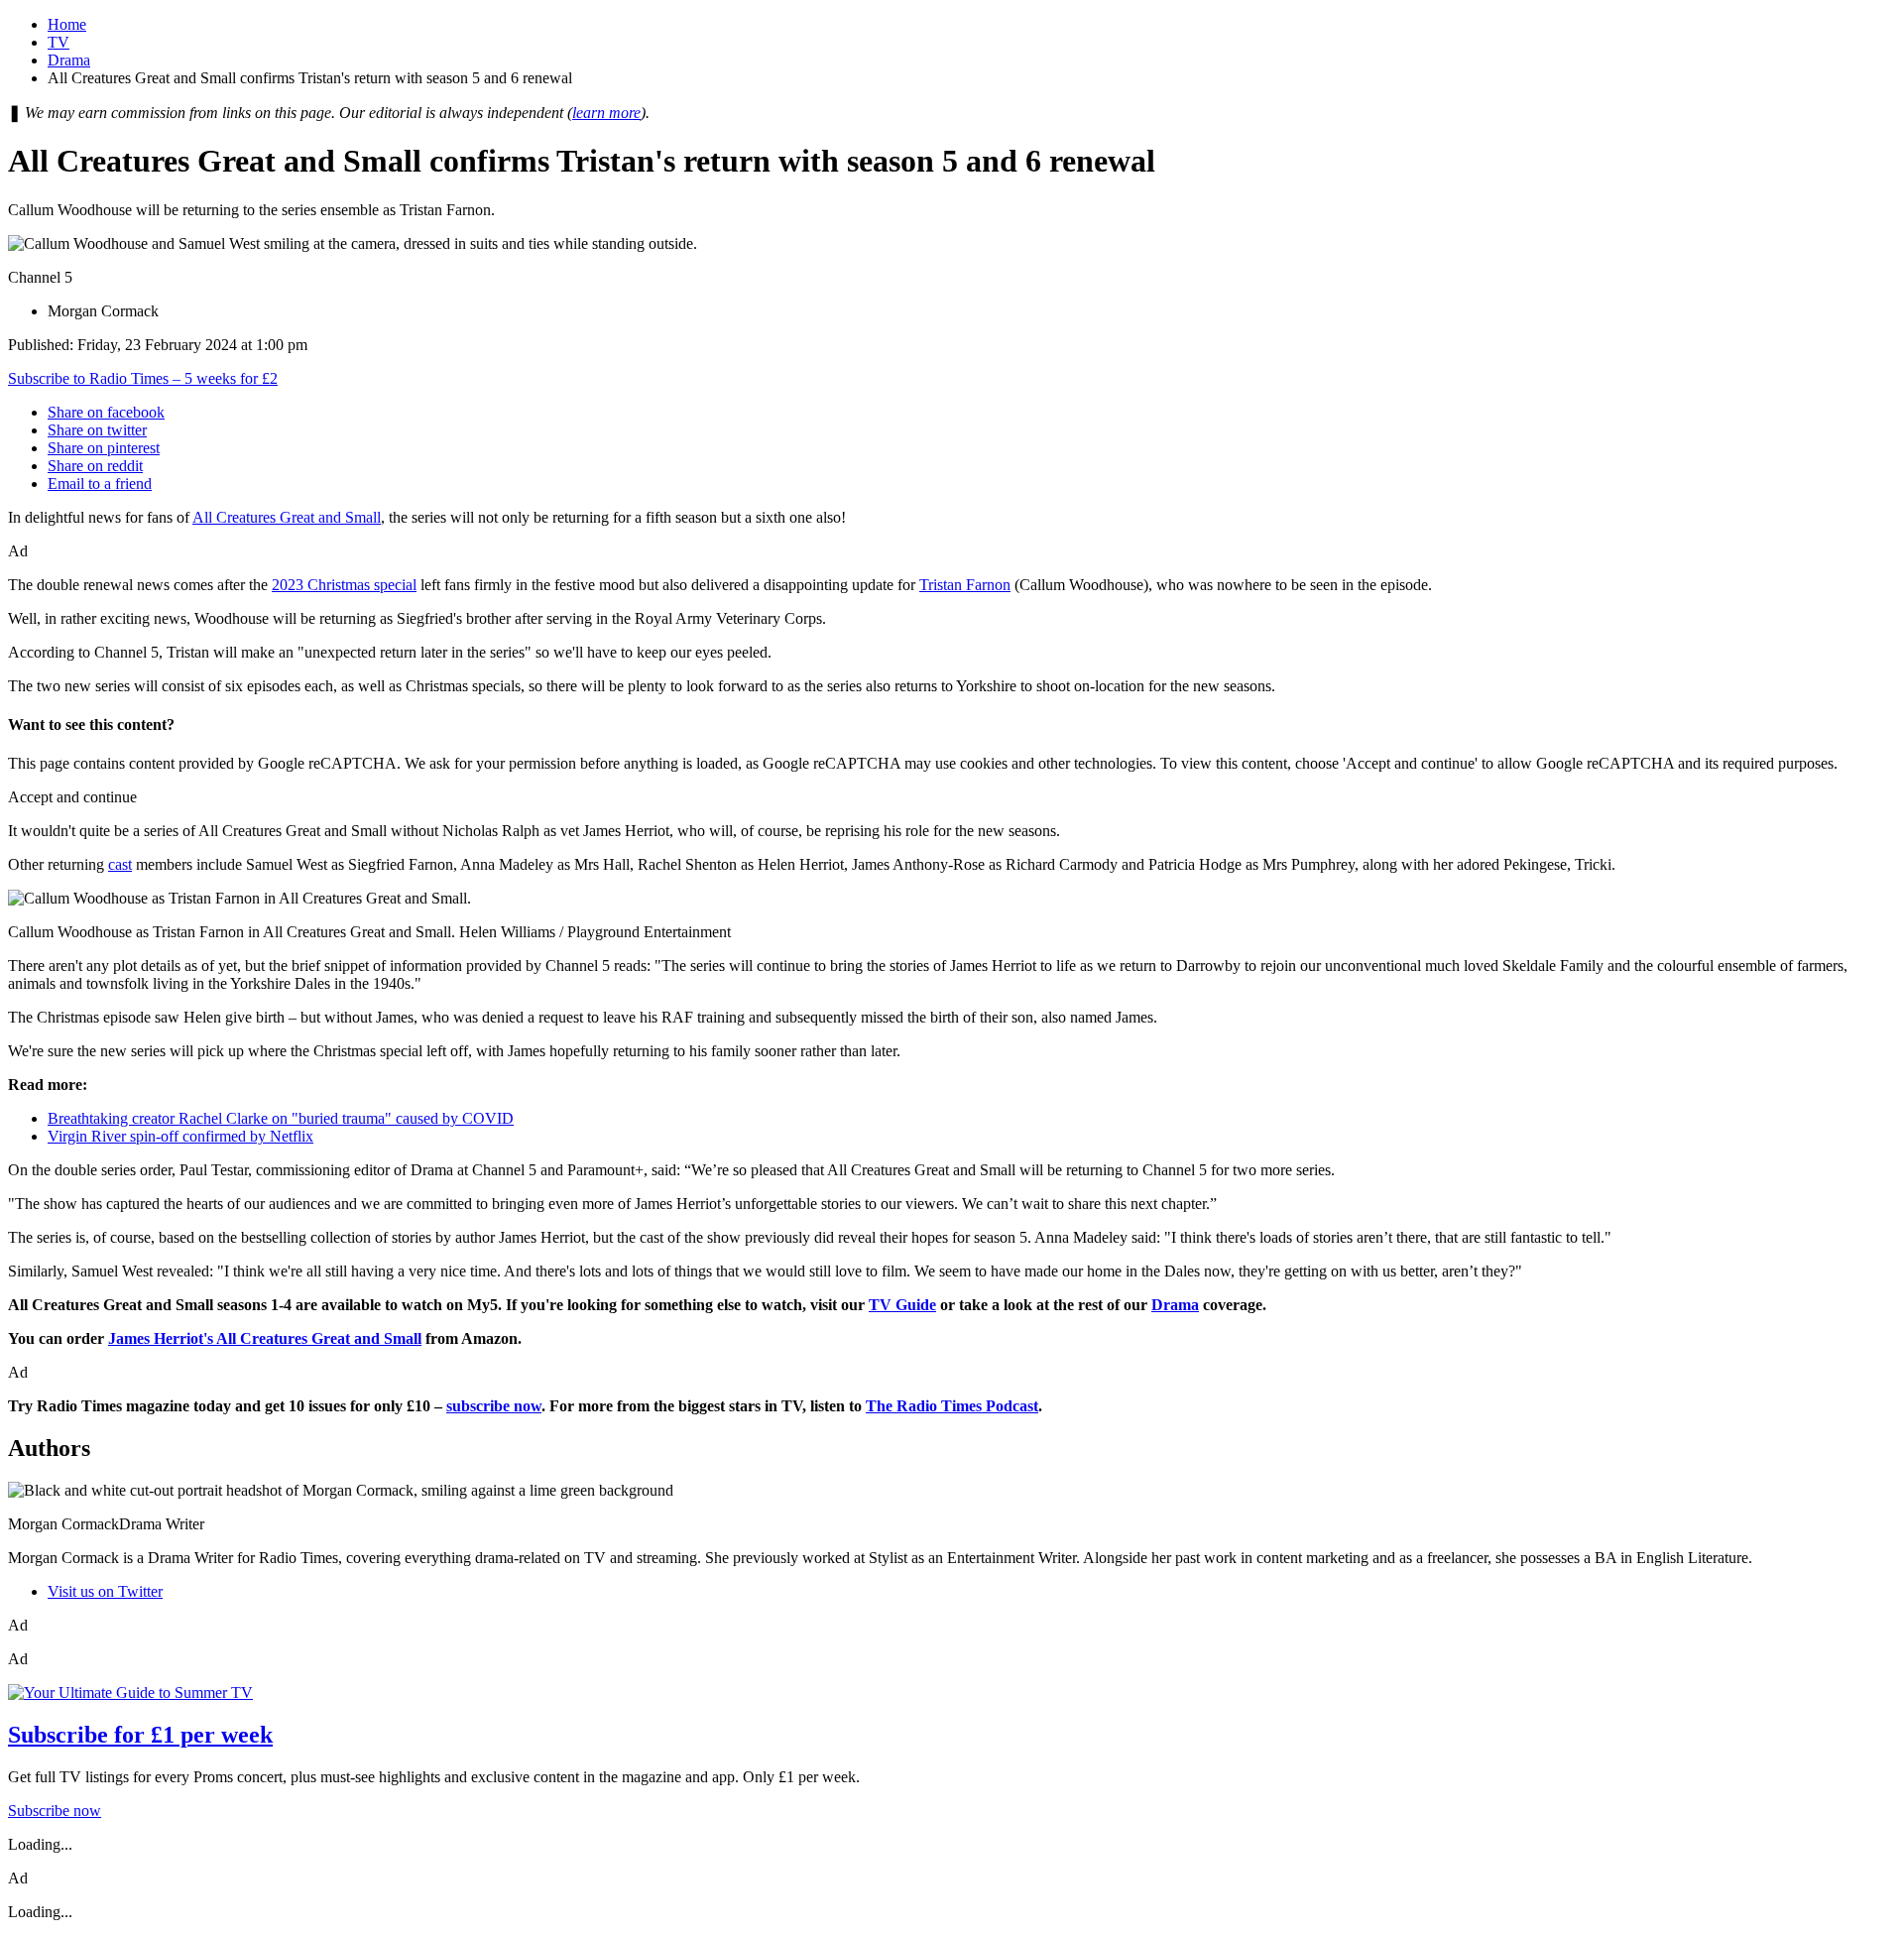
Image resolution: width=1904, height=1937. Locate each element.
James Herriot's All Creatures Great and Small (265, 1338)
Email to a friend (100, 484)
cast (120, 864)
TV (59, 42)
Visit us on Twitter (105, 1591)
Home (67, 24)
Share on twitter (97, 430)
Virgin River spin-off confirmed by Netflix (180, 1136)
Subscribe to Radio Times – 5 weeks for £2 (143, 378)
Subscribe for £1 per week (140, 1735)
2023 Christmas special (344, 585)
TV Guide (902, 1305)
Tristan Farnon (965, 585)
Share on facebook (106, 412)
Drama (69, 60)
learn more (606, 113)
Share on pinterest (104, 448)
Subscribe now (55, 1811)
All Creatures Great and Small (287, 517)
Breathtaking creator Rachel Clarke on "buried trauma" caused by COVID (281, 1118)
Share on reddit (95, 466)
